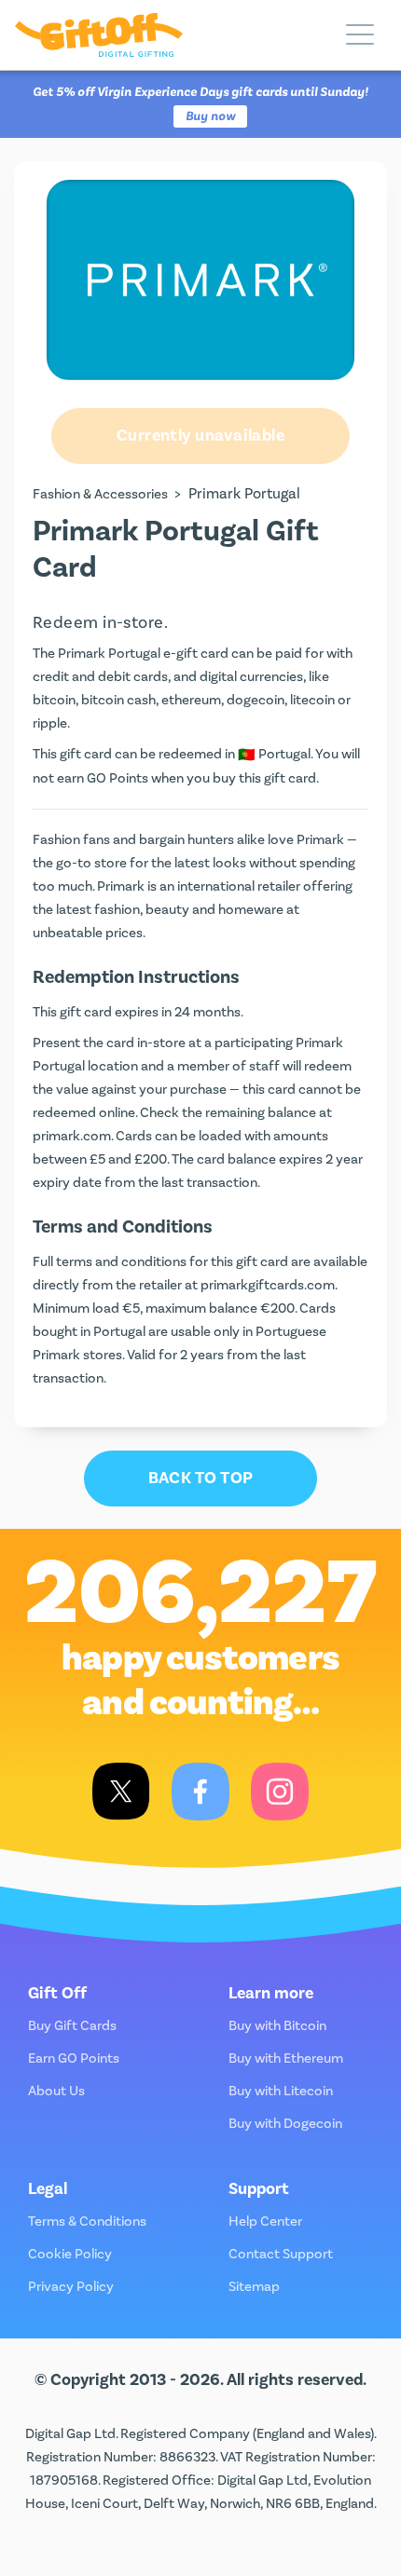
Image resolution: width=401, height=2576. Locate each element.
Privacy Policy (71, 2287)
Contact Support (281, 2254)
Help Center (265, 2222)
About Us (56, 2091)
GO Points (118, 778)
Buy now (210, 116)
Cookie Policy (70, 2254)
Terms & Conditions (87, 2222)
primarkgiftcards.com (268, 1285)
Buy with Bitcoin (277, 2026)
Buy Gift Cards (72, 2026)
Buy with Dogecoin (285, 2124)
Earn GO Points (74, 2058)
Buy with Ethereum (286, 2058)
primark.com (72, 1136)
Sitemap (254, 2287)
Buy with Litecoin (281, 2091)
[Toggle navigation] (360, 35)
